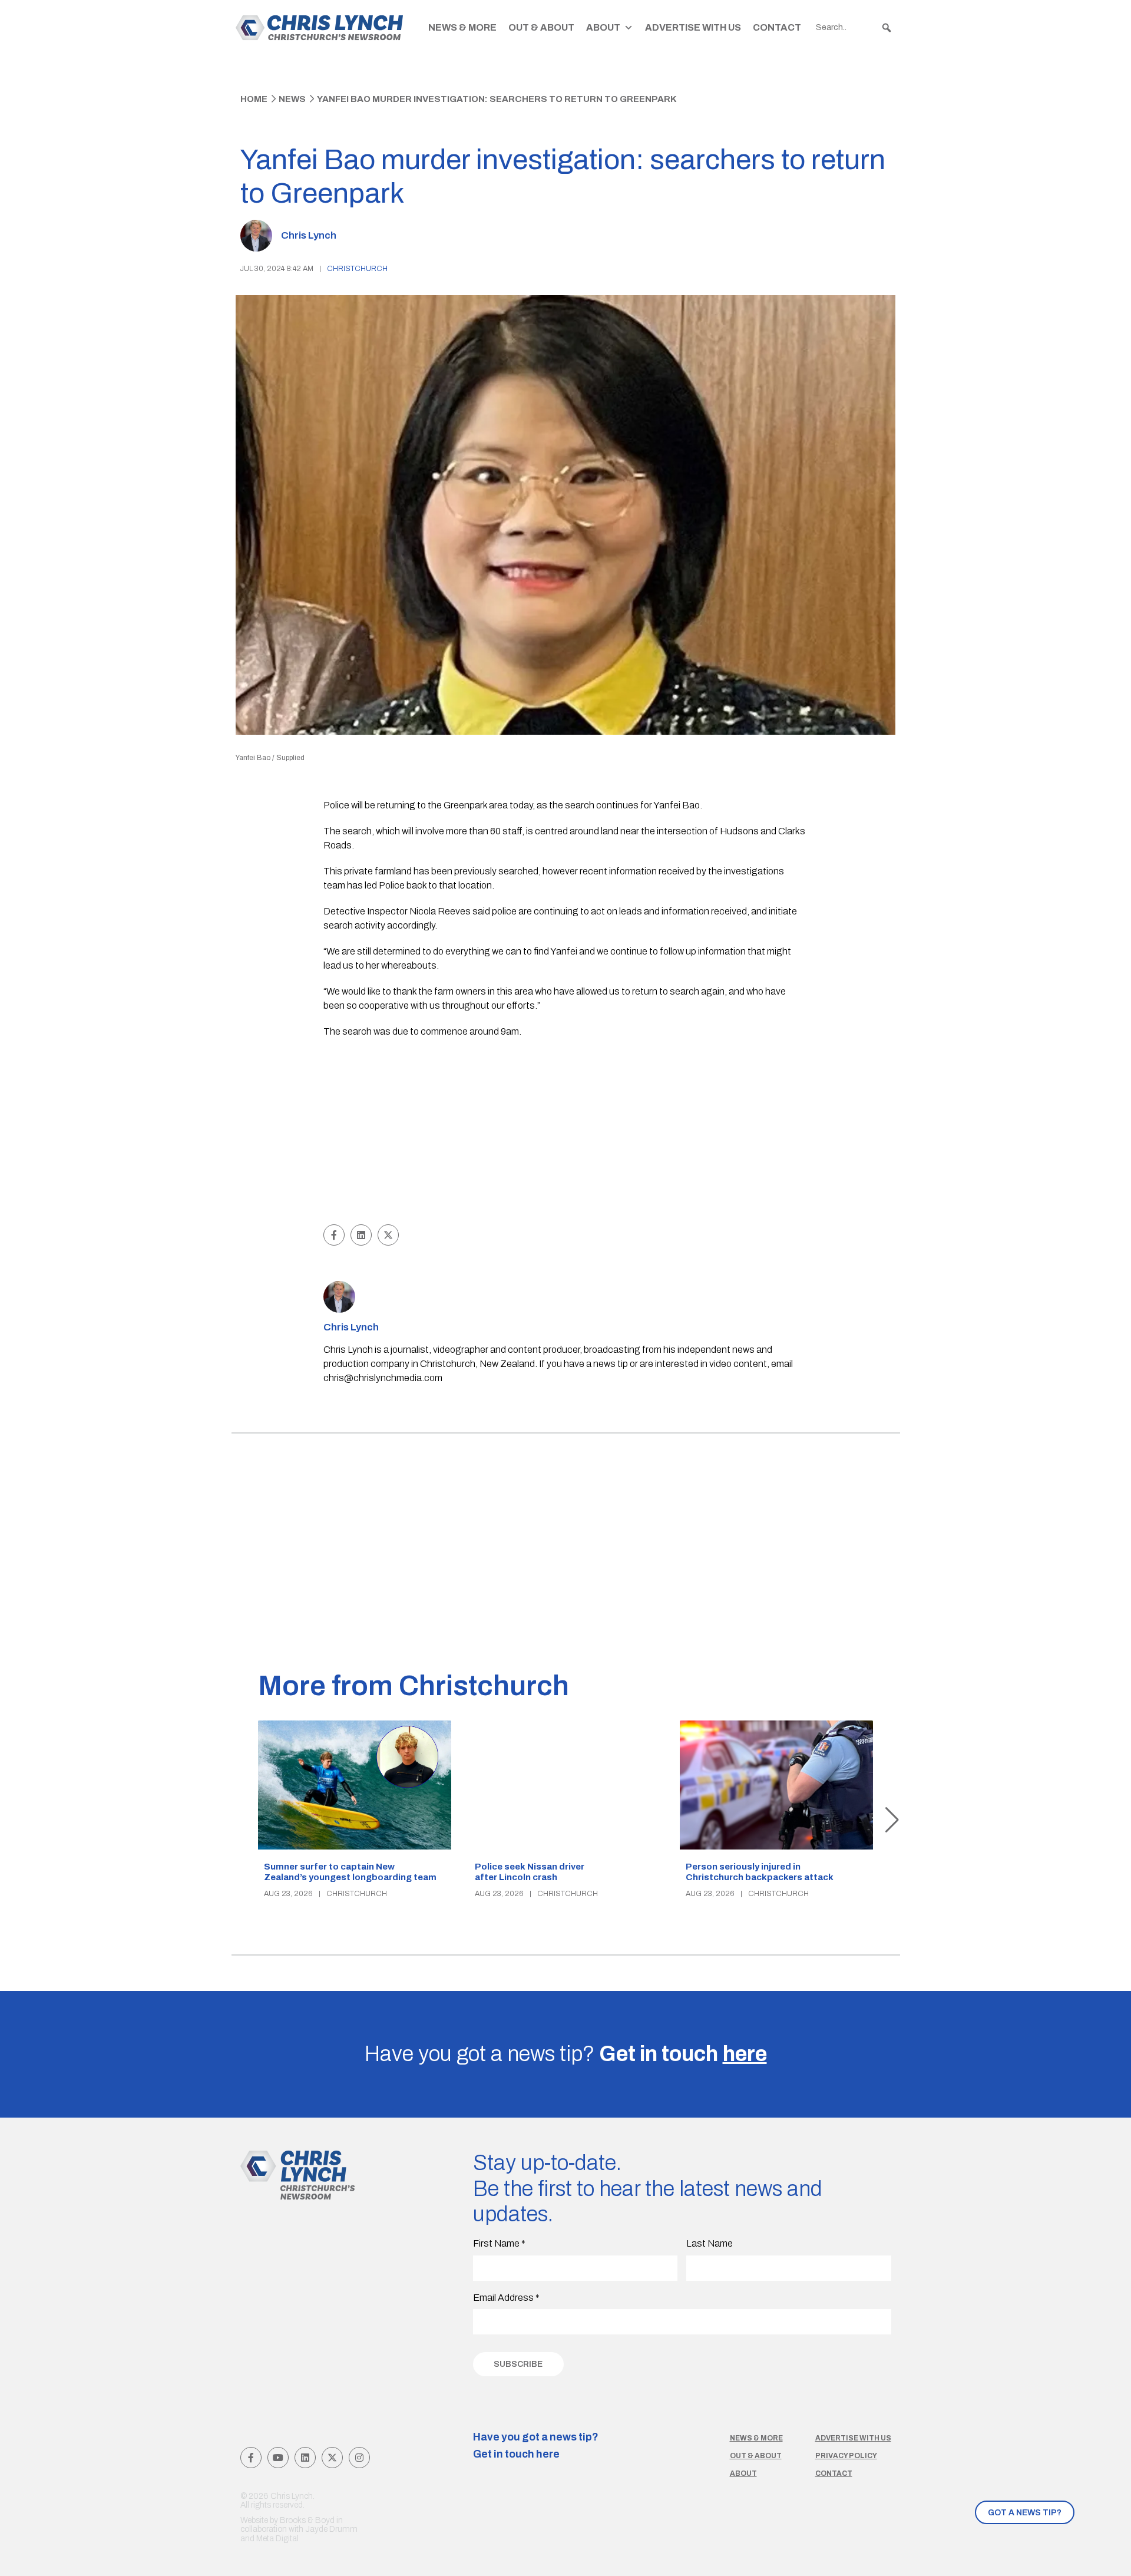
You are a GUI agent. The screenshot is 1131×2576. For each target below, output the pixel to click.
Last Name (710, 2243)
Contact (777, 27)
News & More (462, 27)
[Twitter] (332, 2458)
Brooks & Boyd (307, 2520)
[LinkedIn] (305, 2458)
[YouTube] (278, 2458)
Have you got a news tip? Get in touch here (536, 2446)
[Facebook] (251, 2458)
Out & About (541, 27)
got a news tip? (1025, 2513)
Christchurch (357, 269)
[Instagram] (359, 2458)
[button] (887, 28)
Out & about (756, 2456)
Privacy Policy (846, 2456)
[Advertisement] (566, 1133)
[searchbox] (854, 28)
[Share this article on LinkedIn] (361, 1235)
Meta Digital (277, 2539)
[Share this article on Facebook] (334, 1235)
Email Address (506, 2298)
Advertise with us (853, 2438)
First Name (499, 2243)
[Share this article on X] (388, 1235)
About (603, 27)
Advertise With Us (693, 27)
